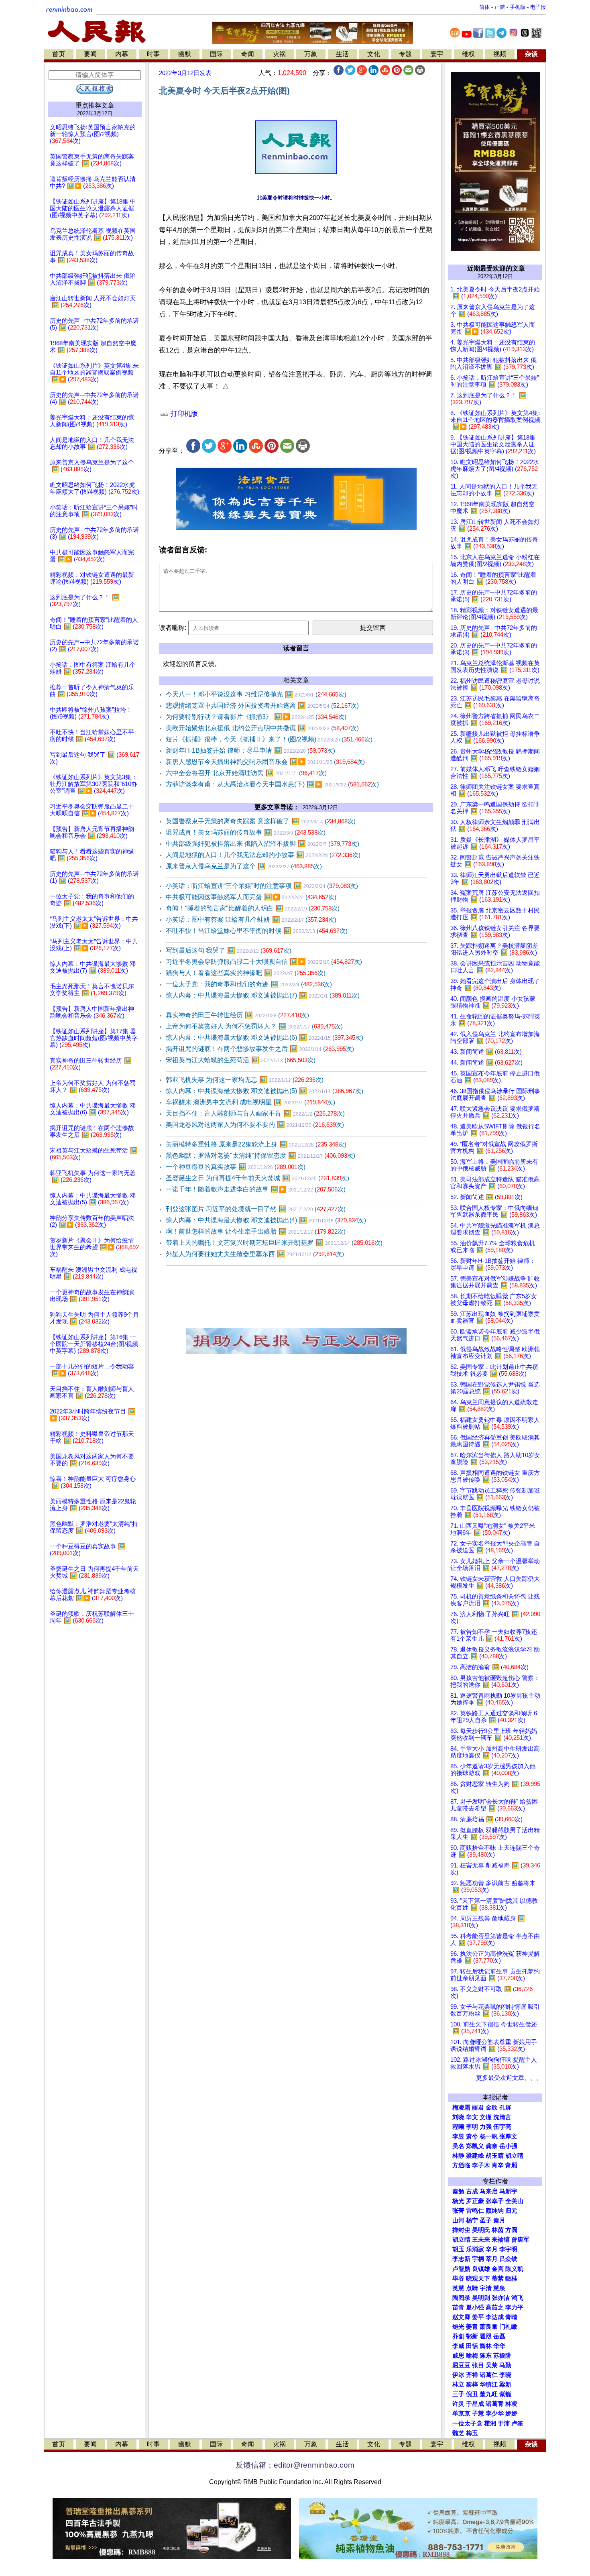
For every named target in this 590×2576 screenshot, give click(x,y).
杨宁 (472, 2220)
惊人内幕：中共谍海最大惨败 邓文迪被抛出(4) (266, 1220)
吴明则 (481, 2298)
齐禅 (472, 2375)
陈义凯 (514, 2269)
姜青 (472, 2327)
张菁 (458, 2211)
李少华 (495, 2413)
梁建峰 (475, 2156)
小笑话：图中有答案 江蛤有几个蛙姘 (251, 919)
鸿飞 (517, 2298)
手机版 (518, 7)
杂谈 (531, 54)
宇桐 (478, 2259)
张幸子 (495, 2201)
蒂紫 (498, 2279)
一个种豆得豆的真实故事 (236, 1167)
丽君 (478, 2108)
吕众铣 (508, 2259)
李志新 (461, 2259)
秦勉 (458, 2191)
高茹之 (495, 2307)
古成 (472, 2191)
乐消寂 (475, 2249)
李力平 (514, 2307)
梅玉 (472, 2433)
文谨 (486, 2117)
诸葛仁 (489, 2375)
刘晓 (458, 2117)
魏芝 (458, 2433)
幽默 (185, 54)
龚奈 (492, 2146)
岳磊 (499, 2336)
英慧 (458, 2288)
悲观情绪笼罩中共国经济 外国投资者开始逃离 (262, 706)
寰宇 (437, 54)
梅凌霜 (461, 2108)
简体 (484, 7)
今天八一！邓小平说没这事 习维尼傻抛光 (256, 694)
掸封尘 (461, 2230)
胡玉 (458, 2249)
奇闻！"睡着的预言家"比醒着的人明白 (253, 908)
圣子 (486, 2220)
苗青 (458, 2307)
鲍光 (458, 2327)
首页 (59, 54)
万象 (311, 54)
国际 (216, 54)
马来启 (489, 2191)
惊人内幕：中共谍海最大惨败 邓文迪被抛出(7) (263, 995)
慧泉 (499, 2288)
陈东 (486, 2356)
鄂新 (472, 2336)
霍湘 (490, 2423)
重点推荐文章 (95, 105)
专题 (405, 54)
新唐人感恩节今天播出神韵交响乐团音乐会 (265, 762)
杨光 (458, 2201)
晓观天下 (478, 2279)
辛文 (472, 2117)
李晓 (505, 2375)
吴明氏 (481, 2230)
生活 (342, 54)
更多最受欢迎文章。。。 (509, 2078)
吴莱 (492, 2365)
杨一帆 (489, 2136)
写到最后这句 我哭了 (229, 950)
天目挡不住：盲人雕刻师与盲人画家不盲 (255, 1113)
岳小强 (508, 2146)
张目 (478, 2365)
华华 (499, 2346)
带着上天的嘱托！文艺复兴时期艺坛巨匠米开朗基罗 (274, 1243)
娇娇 (511, 2413)
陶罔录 (461, 2298)
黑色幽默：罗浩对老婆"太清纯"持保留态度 (260, 1156)
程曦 (458, 2127)
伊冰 (458, 2375)
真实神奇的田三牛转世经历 (237, 1015)
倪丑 (472, 2394)
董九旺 (489, 2394)
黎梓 (472, 2385)
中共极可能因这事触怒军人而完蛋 (251, 897)
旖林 (486, 2346)
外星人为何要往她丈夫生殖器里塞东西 (255, 1254)
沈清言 (502, 2117)
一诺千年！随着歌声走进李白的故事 (256, 1189)
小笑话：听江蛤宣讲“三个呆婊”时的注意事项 (262, 886)
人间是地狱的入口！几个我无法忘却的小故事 (263, 855)
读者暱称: (173, 628)
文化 (374, 54)
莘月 (492, 2259)
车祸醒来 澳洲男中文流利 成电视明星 (250, 1102)
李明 (472, 2127)
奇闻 (248, 54)
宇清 (486, 2288)
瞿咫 (486, 2336)
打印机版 (183, 414)
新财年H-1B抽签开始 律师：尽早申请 (250, 750)
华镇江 (489, 2385)
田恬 (472, 2346)
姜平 (478, 2317)
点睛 (472, 2288)
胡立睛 (461, 2240)
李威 (458, 2346)
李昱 (458, 2136)
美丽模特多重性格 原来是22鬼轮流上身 (256, 1144)
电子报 (538, 7)
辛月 (492, 2249)
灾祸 (279, 54)
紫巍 (505, 2394)
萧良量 (489, 2327)
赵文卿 (461, 2317)
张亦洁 (501, 2298)
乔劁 (458, 2336)
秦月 (499, 2220)
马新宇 (508, 2191)
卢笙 (517, 2423)
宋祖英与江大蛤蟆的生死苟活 (241, 1060)
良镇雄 (481, 2269)
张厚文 (508, 2136)
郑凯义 (475, 2146)
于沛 (504, 2423)
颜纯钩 (495, 2211)
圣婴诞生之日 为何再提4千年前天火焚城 (257, 1178)
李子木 (481, 2165)
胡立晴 (514, 2156)
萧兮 (472, 2136)
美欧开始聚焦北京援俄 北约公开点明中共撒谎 (262, 728)
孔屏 (505, 2108)
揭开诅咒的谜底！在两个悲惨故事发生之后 (260, 1049)
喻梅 (472, 2356)
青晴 (511, 2317)
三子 (458, 2394)
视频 (500, 54)
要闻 (90, 54)
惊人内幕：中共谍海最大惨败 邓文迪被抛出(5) (264, 1091)
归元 (511, 2211)
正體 (500, 7)
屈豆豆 (461, 2365)
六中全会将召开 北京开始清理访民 (246, 773)
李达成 (495, 2317)
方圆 (511, 2230)
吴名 (458, 2146)
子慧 (478, 2413)
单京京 (461, 2413)
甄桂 (511, 2279)
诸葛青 (495, 2404)
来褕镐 (501, 2240)
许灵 (458, 2404)
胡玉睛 (495, 2156)
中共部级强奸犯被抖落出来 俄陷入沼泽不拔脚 (262, 844)
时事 (153, 54)
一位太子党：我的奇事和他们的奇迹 (249, 984)
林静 (458, 2156)
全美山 (514, 2201)
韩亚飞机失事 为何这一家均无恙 (245, 1080)
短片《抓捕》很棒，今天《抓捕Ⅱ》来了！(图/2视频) (269, 739)
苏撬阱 (502, 2356)
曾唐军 (520, 2240)
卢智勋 (461, 2269)
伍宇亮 (502, 2127)
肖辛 (498, 2165)
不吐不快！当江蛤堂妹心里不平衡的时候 (257, 931)
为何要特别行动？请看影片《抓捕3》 (256, 717)
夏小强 (475, 2307)
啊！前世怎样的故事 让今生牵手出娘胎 (256, 1231)
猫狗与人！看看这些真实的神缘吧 (246, 973)
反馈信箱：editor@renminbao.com (295, 2465)
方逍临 (461, 2165)
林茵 (498, 2230)
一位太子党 (467, 2423)
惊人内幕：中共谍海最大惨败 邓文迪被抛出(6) (264, 1038)
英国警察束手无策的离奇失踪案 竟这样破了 (261, 821)
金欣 (492, 2108)
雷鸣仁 (475, 2211)
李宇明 (508, 2249)
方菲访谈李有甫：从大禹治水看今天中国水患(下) (272, 784)
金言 (498, 2269)
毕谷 (458, 2279)
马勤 (505, 2365)
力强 (486, 2127)
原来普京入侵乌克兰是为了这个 (244, 866)
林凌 (511, 2404)
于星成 (475, 2404)
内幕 (122, 54)
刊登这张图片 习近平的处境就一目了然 (256, 1209)
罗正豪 (475, 2201)
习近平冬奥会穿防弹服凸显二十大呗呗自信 (264, 962)
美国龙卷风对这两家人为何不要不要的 (255, 1125)
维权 (468, 54)
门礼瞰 (508, 2327)
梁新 (505, 2385)
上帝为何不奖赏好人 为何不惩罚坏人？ (254, 1026)
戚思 (458, 2356)
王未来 (481, 2240)
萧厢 (511, 2165)
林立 (458, 2385)
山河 (458, 2220)
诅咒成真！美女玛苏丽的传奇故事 (246, 832)
